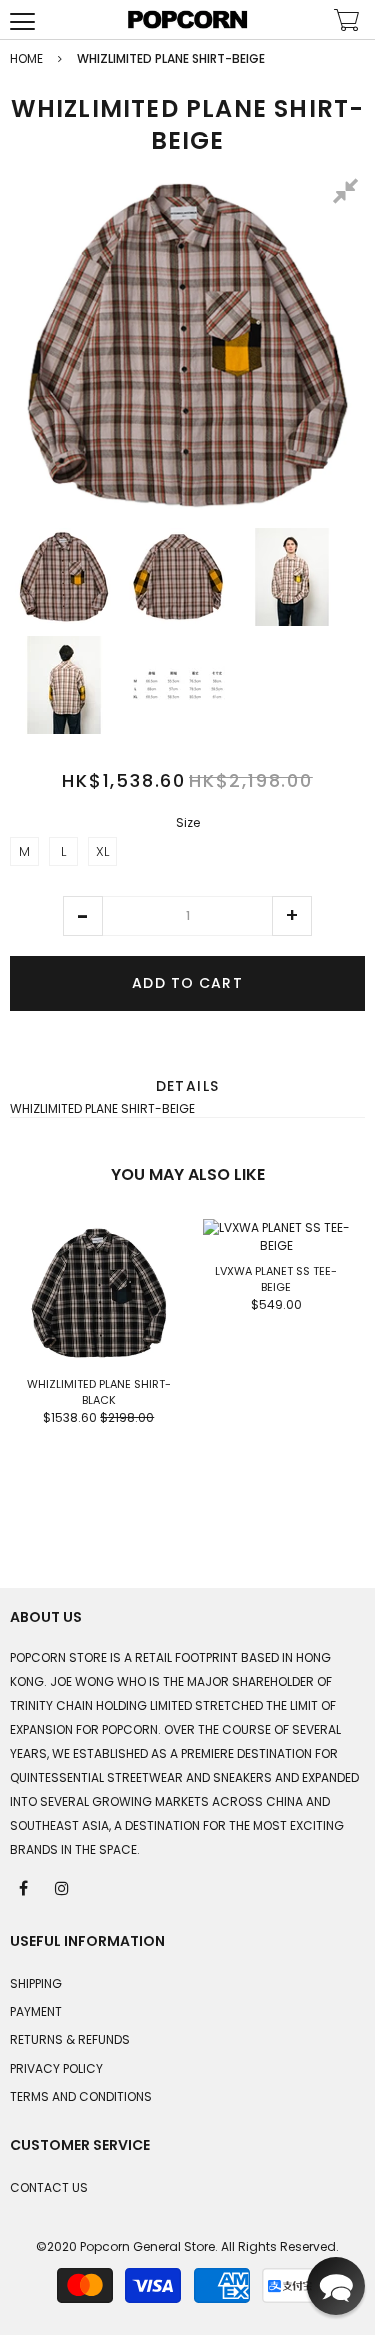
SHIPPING (36, 1983)
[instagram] (63, 1887)
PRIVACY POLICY (56, 2068)
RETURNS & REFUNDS (70, 2039)
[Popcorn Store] (188, 19)
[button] (83, 916)
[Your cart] (347, 22)
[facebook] (25, 1887)
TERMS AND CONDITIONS (81, 2096)
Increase (292, 916)
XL (102, 851)
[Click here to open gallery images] (349, 194)
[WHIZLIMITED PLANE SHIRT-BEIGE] (64, 577)
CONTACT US (49, 2187)
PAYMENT (36, 2011)
